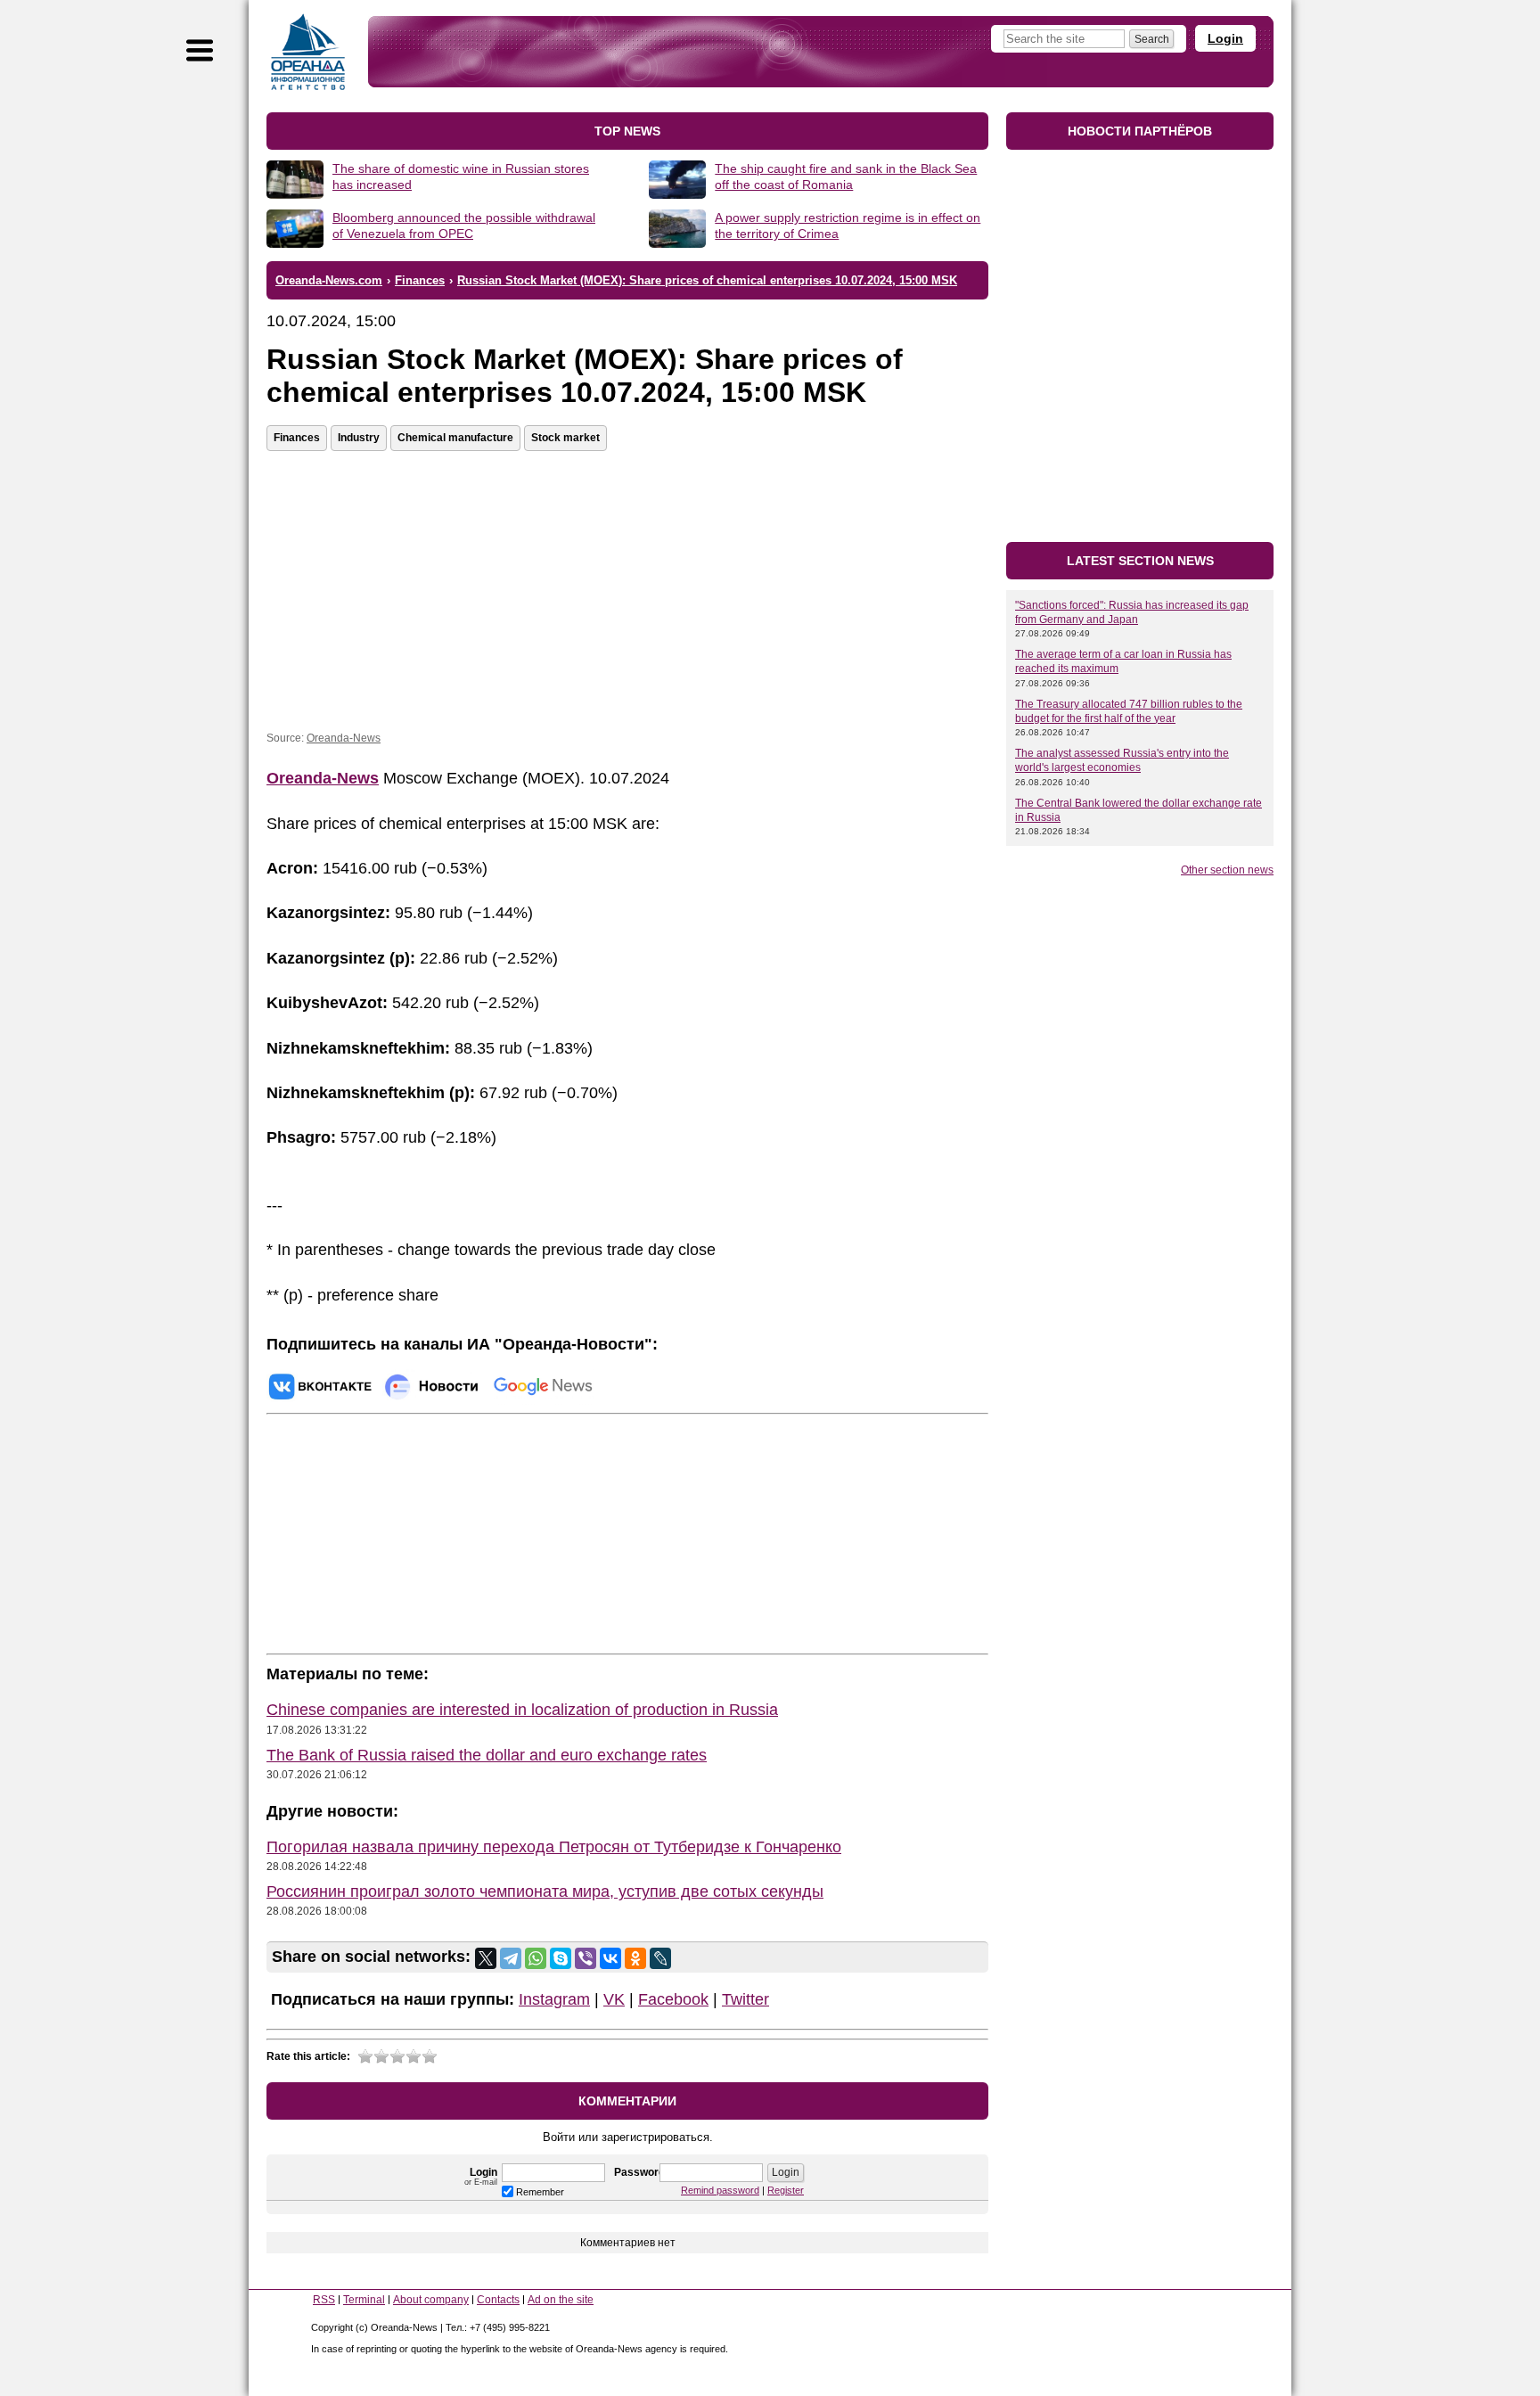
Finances (297, 438)
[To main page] (308, 52)
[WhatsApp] (536, 1958)
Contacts (498, 2300)
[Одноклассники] (635, 1958)
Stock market (565, 438)
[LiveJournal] (660, 1958)
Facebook (673, 1999)
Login (1225, 38)
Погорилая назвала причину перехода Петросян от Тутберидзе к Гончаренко (554, 1847)
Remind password (720, 2190)
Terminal (364, 2300)
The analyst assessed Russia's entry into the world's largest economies (1122, 760)
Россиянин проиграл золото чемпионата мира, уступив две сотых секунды (545, 1891)
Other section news (1227, 870)
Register (786, 2190)
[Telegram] (511, 1958)
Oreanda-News (344, 738)
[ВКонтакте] (610, 1958)
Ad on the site (561, 2300)
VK (614, 1999)
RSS (324, 2300)
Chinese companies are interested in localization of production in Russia (522, 1710)
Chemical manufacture (455, 438)
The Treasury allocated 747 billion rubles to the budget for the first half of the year (1129, 711)
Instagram (554, 1999)
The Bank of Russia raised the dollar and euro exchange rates (487, 1755)
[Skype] (561, 1958)
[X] (486, 1958)
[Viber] (586, 1958)
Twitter (745, 1999)
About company (431, 2300)
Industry (359, 438)
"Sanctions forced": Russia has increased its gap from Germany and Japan (1132, 612)
